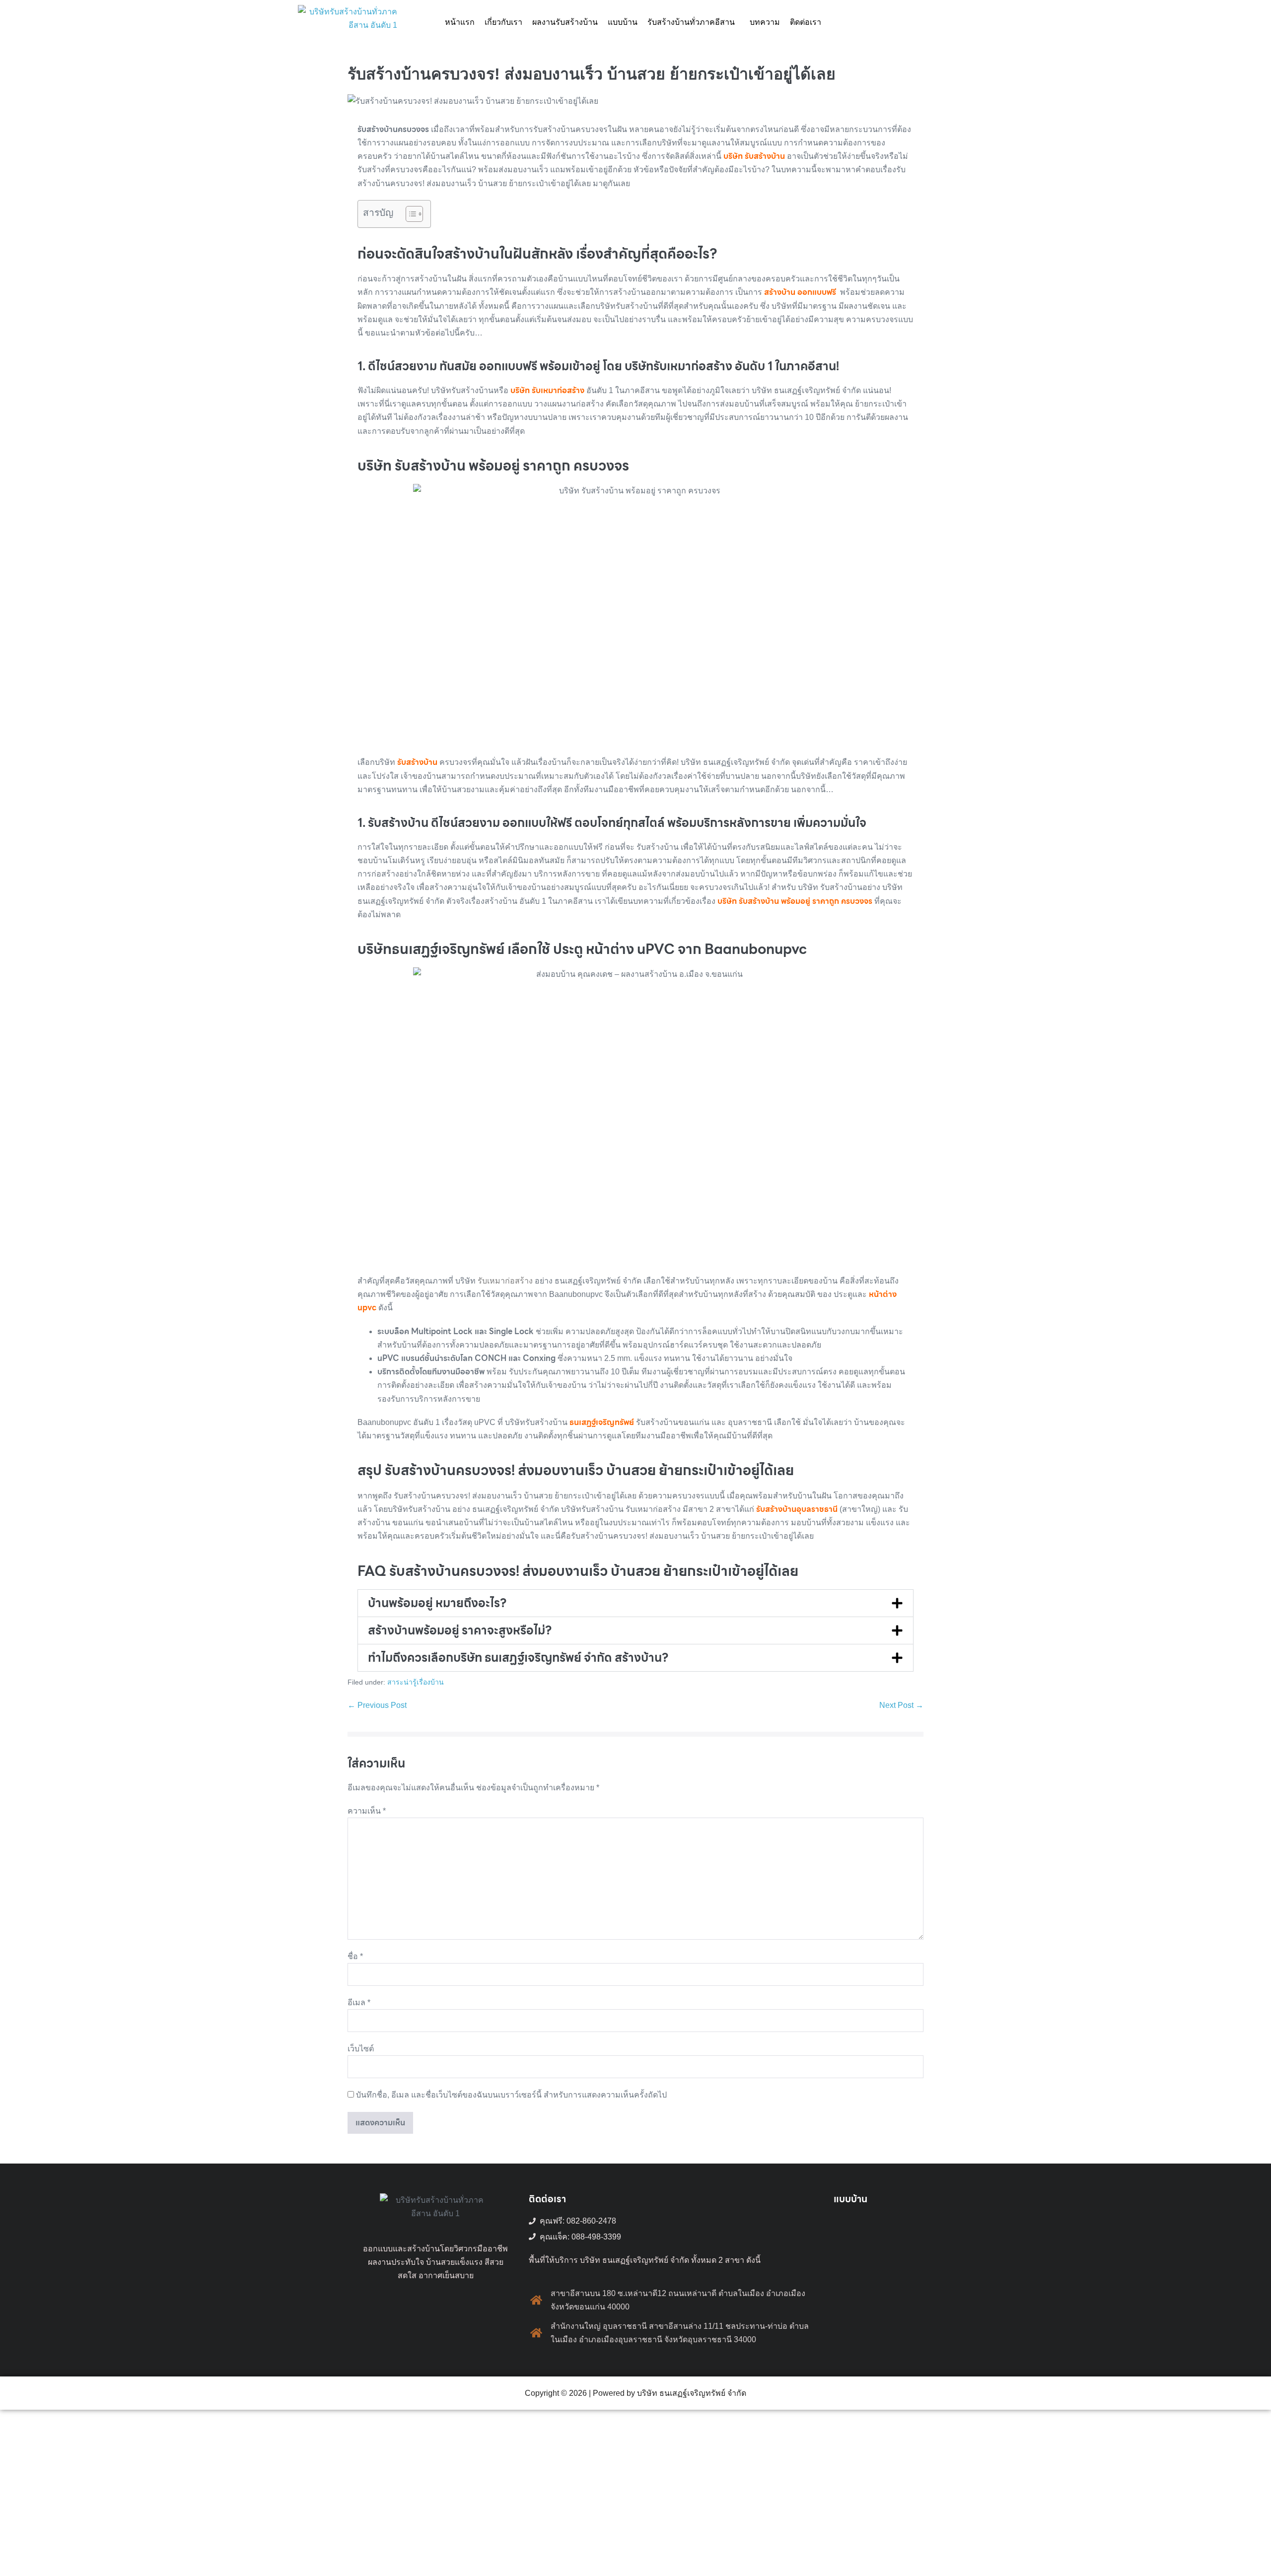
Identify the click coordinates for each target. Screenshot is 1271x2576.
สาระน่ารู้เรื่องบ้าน (416, 1682)
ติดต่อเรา (806, 22)
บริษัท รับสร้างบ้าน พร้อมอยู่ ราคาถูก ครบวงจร (794, 901)
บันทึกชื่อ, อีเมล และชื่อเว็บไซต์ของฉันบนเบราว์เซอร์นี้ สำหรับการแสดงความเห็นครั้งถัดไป (511, 2095)
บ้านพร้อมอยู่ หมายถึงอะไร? (437, 1603)
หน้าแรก (460, 22)
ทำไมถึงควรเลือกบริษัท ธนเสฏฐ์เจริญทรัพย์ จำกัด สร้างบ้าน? (518, 1658)
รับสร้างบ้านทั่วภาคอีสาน (691, 22)
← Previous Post (377, 1705)
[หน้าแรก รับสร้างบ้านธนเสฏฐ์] (348, 22)
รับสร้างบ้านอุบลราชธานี (797, 1509)
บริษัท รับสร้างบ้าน (754, 156)
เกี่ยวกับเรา (503, 22)
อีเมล (359, 2002)
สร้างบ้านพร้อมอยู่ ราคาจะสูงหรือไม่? (460, 1630)
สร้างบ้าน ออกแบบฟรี (800, 292)
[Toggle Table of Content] (409, 214)
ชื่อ (355, 1956)
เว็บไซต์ (361, 2049)
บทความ (765, 22)
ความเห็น (367, 1811)
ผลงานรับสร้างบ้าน (565, 22)
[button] (694, 22)
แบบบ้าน (623, 22)
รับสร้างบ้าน (417, 762)
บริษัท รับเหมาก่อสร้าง (547, 390)
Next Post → (901, 1705)
